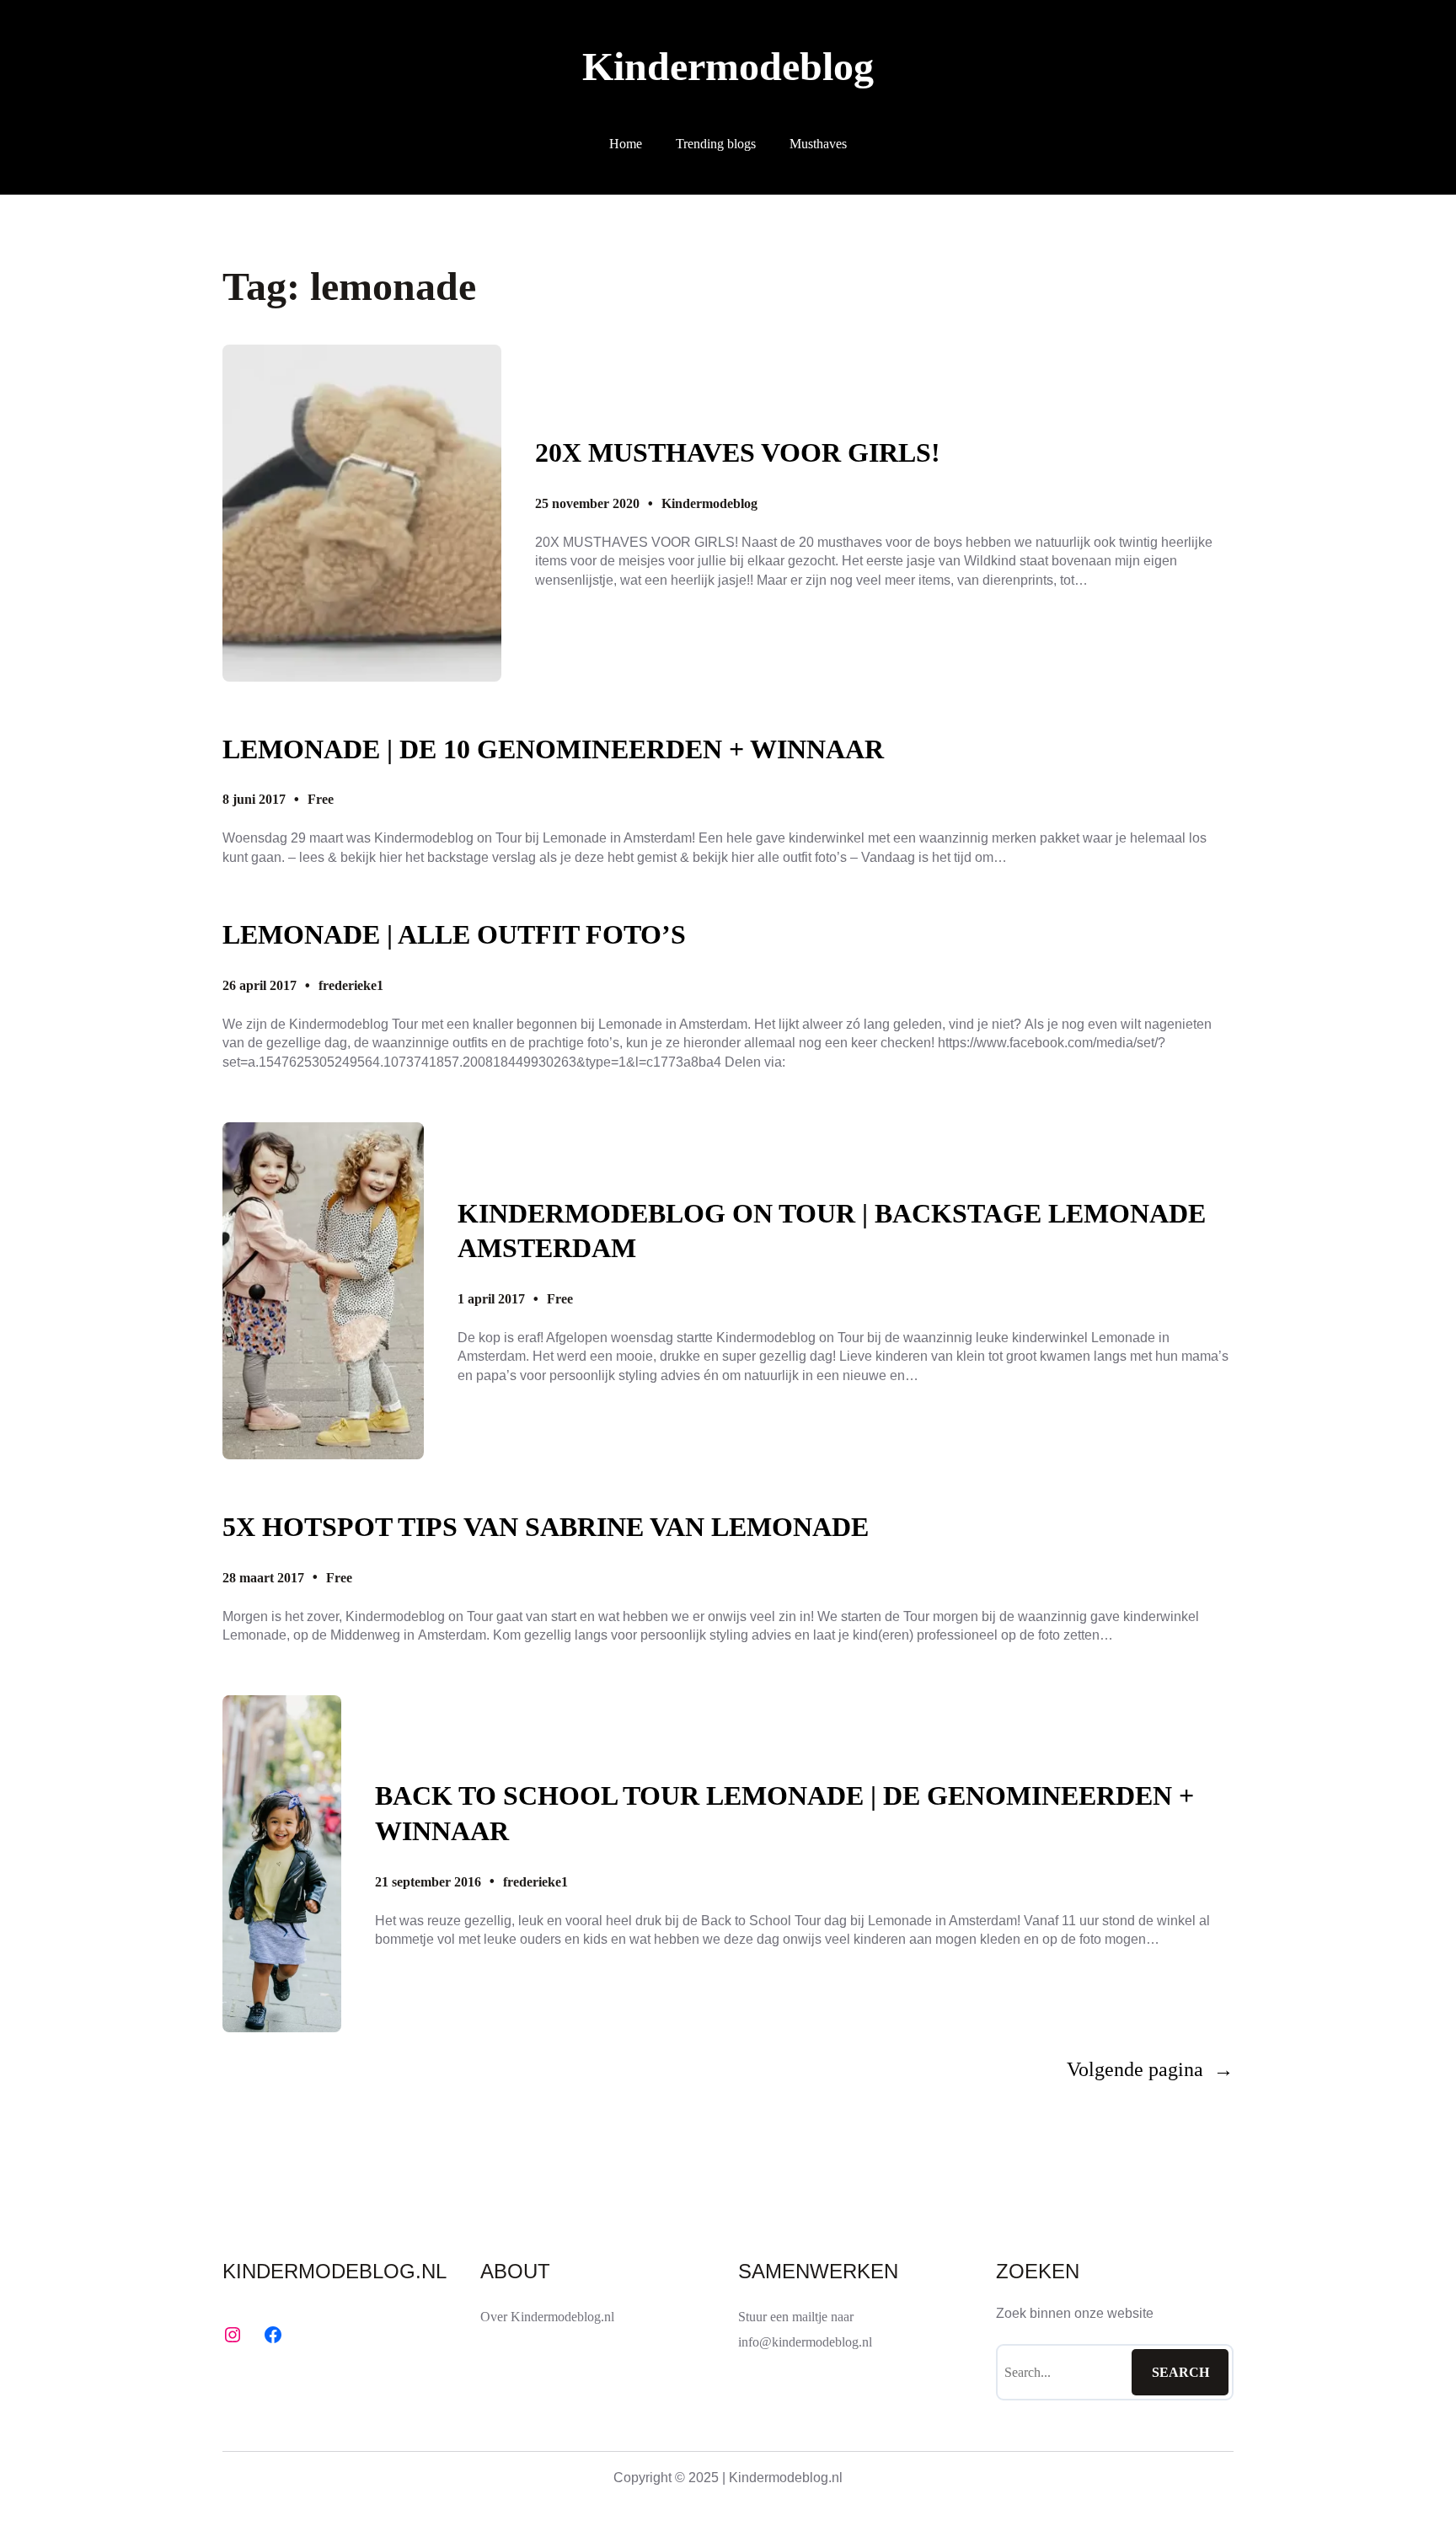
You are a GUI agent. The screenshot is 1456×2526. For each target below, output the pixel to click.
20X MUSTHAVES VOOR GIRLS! (738, 452)
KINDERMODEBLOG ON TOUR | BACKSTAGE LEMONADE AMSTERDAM (832, 1231)
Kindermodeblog (728, 66)
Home (626, 144)
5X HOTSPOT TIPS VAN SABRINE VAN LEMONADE (546, 1527)
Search (1180, 2372)
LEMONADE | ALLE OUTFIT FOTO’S (454, 934)
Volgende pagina (1150, 2069)
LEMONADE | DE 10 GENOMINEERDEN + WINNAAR (553, 749)
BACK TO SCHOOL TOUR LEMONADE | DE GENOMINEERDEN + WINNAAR (784, 1813)
